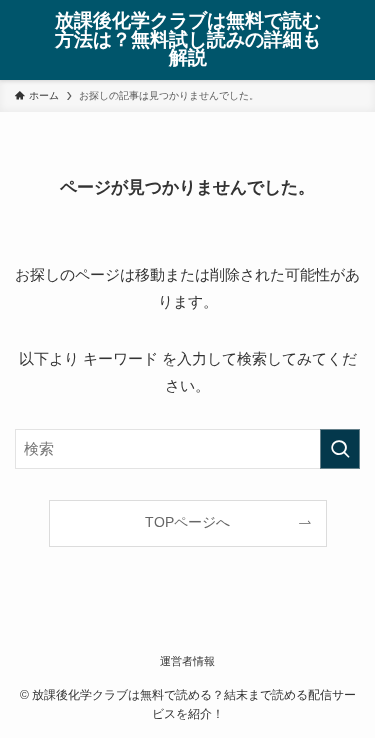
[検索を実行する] (340, 449)
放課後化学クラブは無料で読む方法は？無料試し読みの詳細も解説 (188, 40)
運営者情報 (187, 661)
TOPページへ (187, 522)
